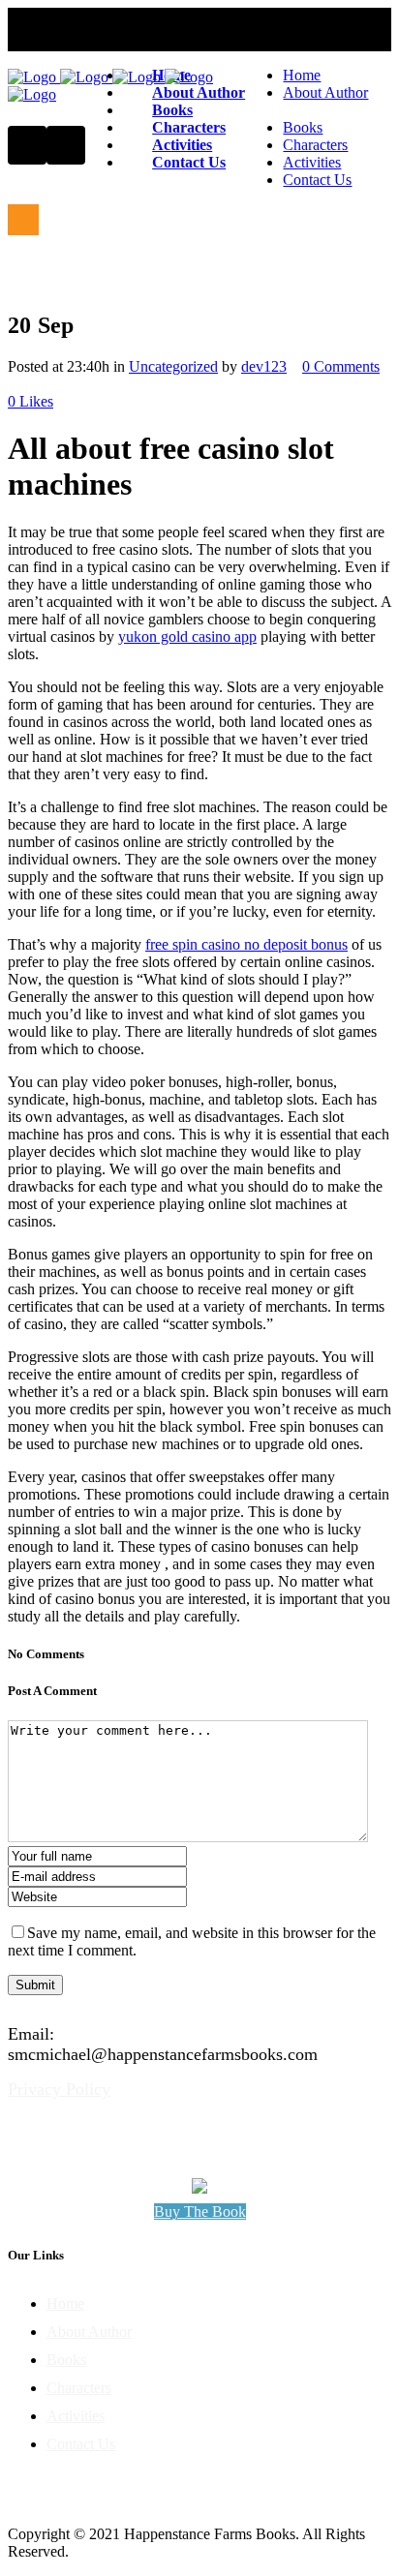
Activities (76, 2416)
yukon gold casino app (187, 636)
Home (65, 2303)
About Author (89, 2332)
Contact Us (81, 2444)
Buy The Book (200, 2212)
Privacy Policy (59, 2089)
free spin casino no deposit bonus (246, 944)
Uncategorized (173, 366)
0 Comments (341, 366)
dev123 (264, 366)
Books (66, 2360)
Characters (79, 2388)
